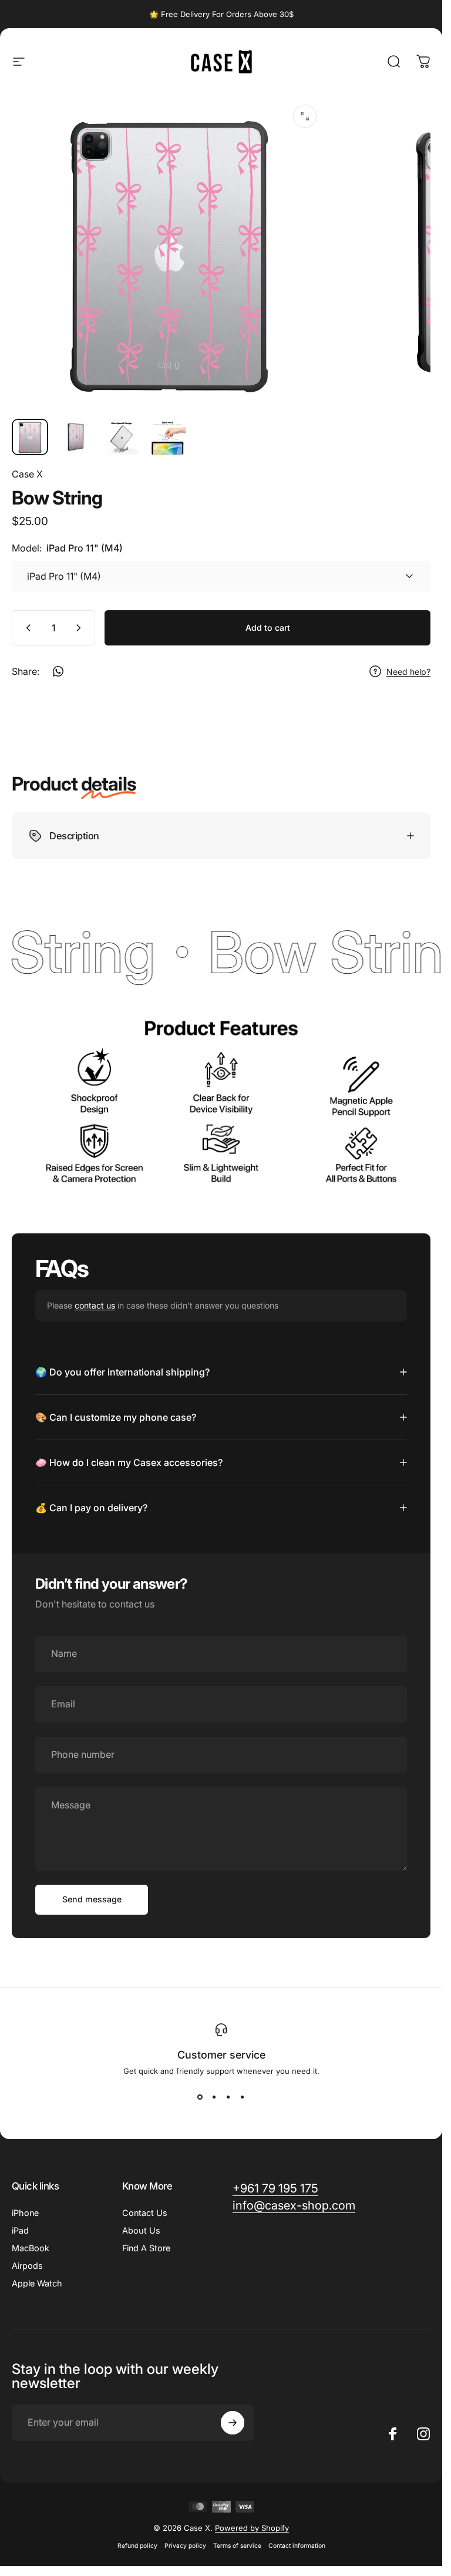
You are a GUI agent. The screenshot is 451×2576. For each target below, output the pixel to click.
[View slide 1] (200, 2097)
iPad (20, 2230)
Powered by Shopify (252, 2528)
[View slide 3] (228, 2097)
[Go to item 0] (30, 437)
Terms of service (237, 2546)
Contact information (297, 2546)
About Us (141, 2230)
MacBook (31, 2248)
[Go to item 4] (167, 437)
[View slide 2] (214, 2097)
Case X (27, 474)
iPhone (25, 2213)
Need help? (408, 672)
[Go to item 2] (76, 437)
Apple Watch (37, 2283)
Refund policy (137, 2546)
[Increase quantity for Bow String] (81, 628)
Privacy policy (185, 2546)
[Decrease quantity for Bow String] (26, 628)
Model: (67, 548)
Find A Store (146, 2248)
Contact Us (145, 2213)
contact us (95, 1305)
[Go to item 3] (122, 437)
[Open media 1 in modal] (305, 116)
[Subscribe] (233, 2423)
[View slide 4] (243, 2097)
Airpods (27, 2266)
